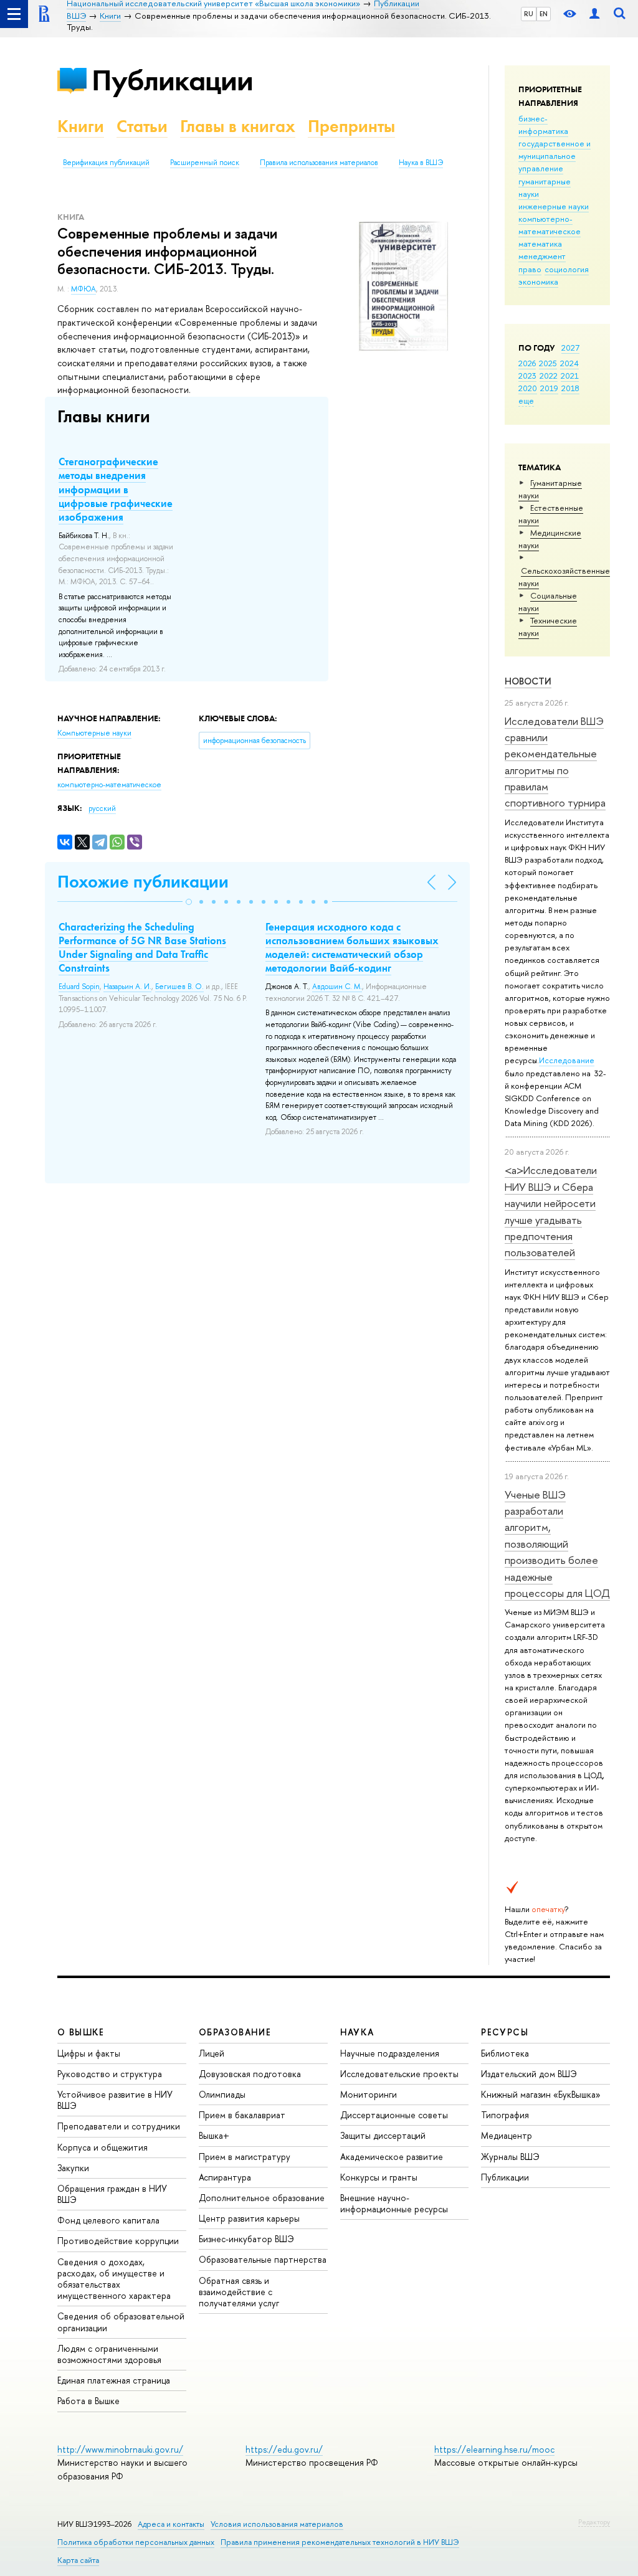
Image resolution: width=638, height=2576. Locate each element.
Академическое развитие (392, 2157)
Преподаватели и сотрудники (119, 2126)
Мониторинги (369, 2094)
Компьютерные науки (94, 733)
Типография (505, 2115)
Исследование (567, 1060)
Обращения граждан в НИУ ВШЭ (112, 2194)
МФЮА (83, 289)
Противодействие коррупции (118, 2241)
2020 (528, 388)
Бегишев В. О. (179, 987)
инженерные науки (554, 206)
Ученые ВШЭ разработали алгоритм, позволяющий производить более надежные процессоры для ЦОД (557, 1544)
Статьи (142, 126)
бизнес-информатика (543, 125)
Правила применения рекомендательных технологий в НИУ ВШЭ (340, 2542)
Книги (81, 126)
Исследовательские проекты (399, 2074)
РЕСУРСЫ (505, 2032)
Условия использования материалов (277, 2524)
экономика (538, 282)
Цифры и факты (89, 2053)
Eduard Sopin (79, 987)
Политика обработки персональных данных (136, 2542)
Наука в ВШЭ (421, 163)
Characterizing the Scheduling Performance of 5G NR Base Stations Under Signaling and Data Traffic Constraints (142, 947)
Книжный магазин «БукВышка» (541, 2094)
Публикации (172, 80)
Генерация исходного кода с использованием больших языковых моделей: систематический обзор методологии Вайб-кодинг (352, 947)
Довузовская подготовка (250, 2074)
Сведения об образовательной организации (121, 2322)
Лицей (212, 2053)
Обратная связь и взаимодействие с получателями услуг (239, 2292)
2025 (548, 363)
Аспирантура (225, 2177)
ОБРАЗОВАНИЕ (235, 2032)
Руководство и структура (110, 2074)
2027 (570, 348)
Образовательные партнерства (263, 2259)
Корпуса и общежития (102, 2147)
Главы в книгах (238, 126)
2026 (527, 363)
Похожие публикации (143, 882)
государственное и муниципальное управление (555, 156)
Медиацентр (507, 2135)
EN (544, 14)
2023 (527, 376)
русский (102, 808)
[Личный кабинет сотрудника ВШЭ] (594, 14)
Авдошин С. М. (337, 987)
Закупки (73, 2168)
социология (567, 269)
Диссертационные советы (394, 2115)
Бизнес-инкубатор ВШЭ (246, 2239)
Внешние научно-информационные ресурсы (394, 2203)
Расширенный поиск (205, 163)
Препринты (351, 126)
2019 (549, 388)
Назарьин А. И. (127, 987)
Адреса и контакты (171, 2524)
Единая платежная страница (114, 2380)
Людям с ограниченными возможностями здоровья (109, 2354)
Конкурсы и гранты (379, 2177)
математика (540, 244)
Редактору (594, 2522)
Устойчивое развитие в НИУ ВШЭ (115, 2100)
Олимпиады (222, 2094)
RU (529, 14)
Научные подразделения (390, 2053)
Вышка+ (214, 2135)
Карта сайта (78, 2560)
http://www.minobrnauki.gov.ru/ (120, 2449)
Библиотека (505, 2053)
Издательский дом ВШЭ (529, 2074)
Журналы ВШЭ (510, 2157)
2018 (570, 388)
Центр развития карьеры (249, 2218)
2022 (549, 376)
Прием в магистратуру (245, 2157)
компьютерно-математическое (550, 225)
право (530, 269)
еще (526, 400)
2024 (569, 363)
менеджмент (542, 256)
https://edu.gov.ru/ (284, 2449)
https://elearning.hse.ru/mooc (494, 2449)
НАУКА (357, 2032)
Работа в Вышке (88, 2401)
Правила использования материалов (319, 163)
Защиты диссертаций (383, 2135)
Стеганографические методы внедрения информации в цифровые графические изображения (116, 489)
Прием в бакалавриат (242, 2115)
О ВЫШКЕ (81, 2032)
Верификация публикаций (106, 163)
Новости (528, 681)
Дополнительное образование (262, 2198)
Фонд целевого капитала (108, 2220)
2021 (570, 376)
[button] (189, 902)
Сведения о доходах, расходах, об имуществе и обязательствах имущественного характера (114, 2279)
